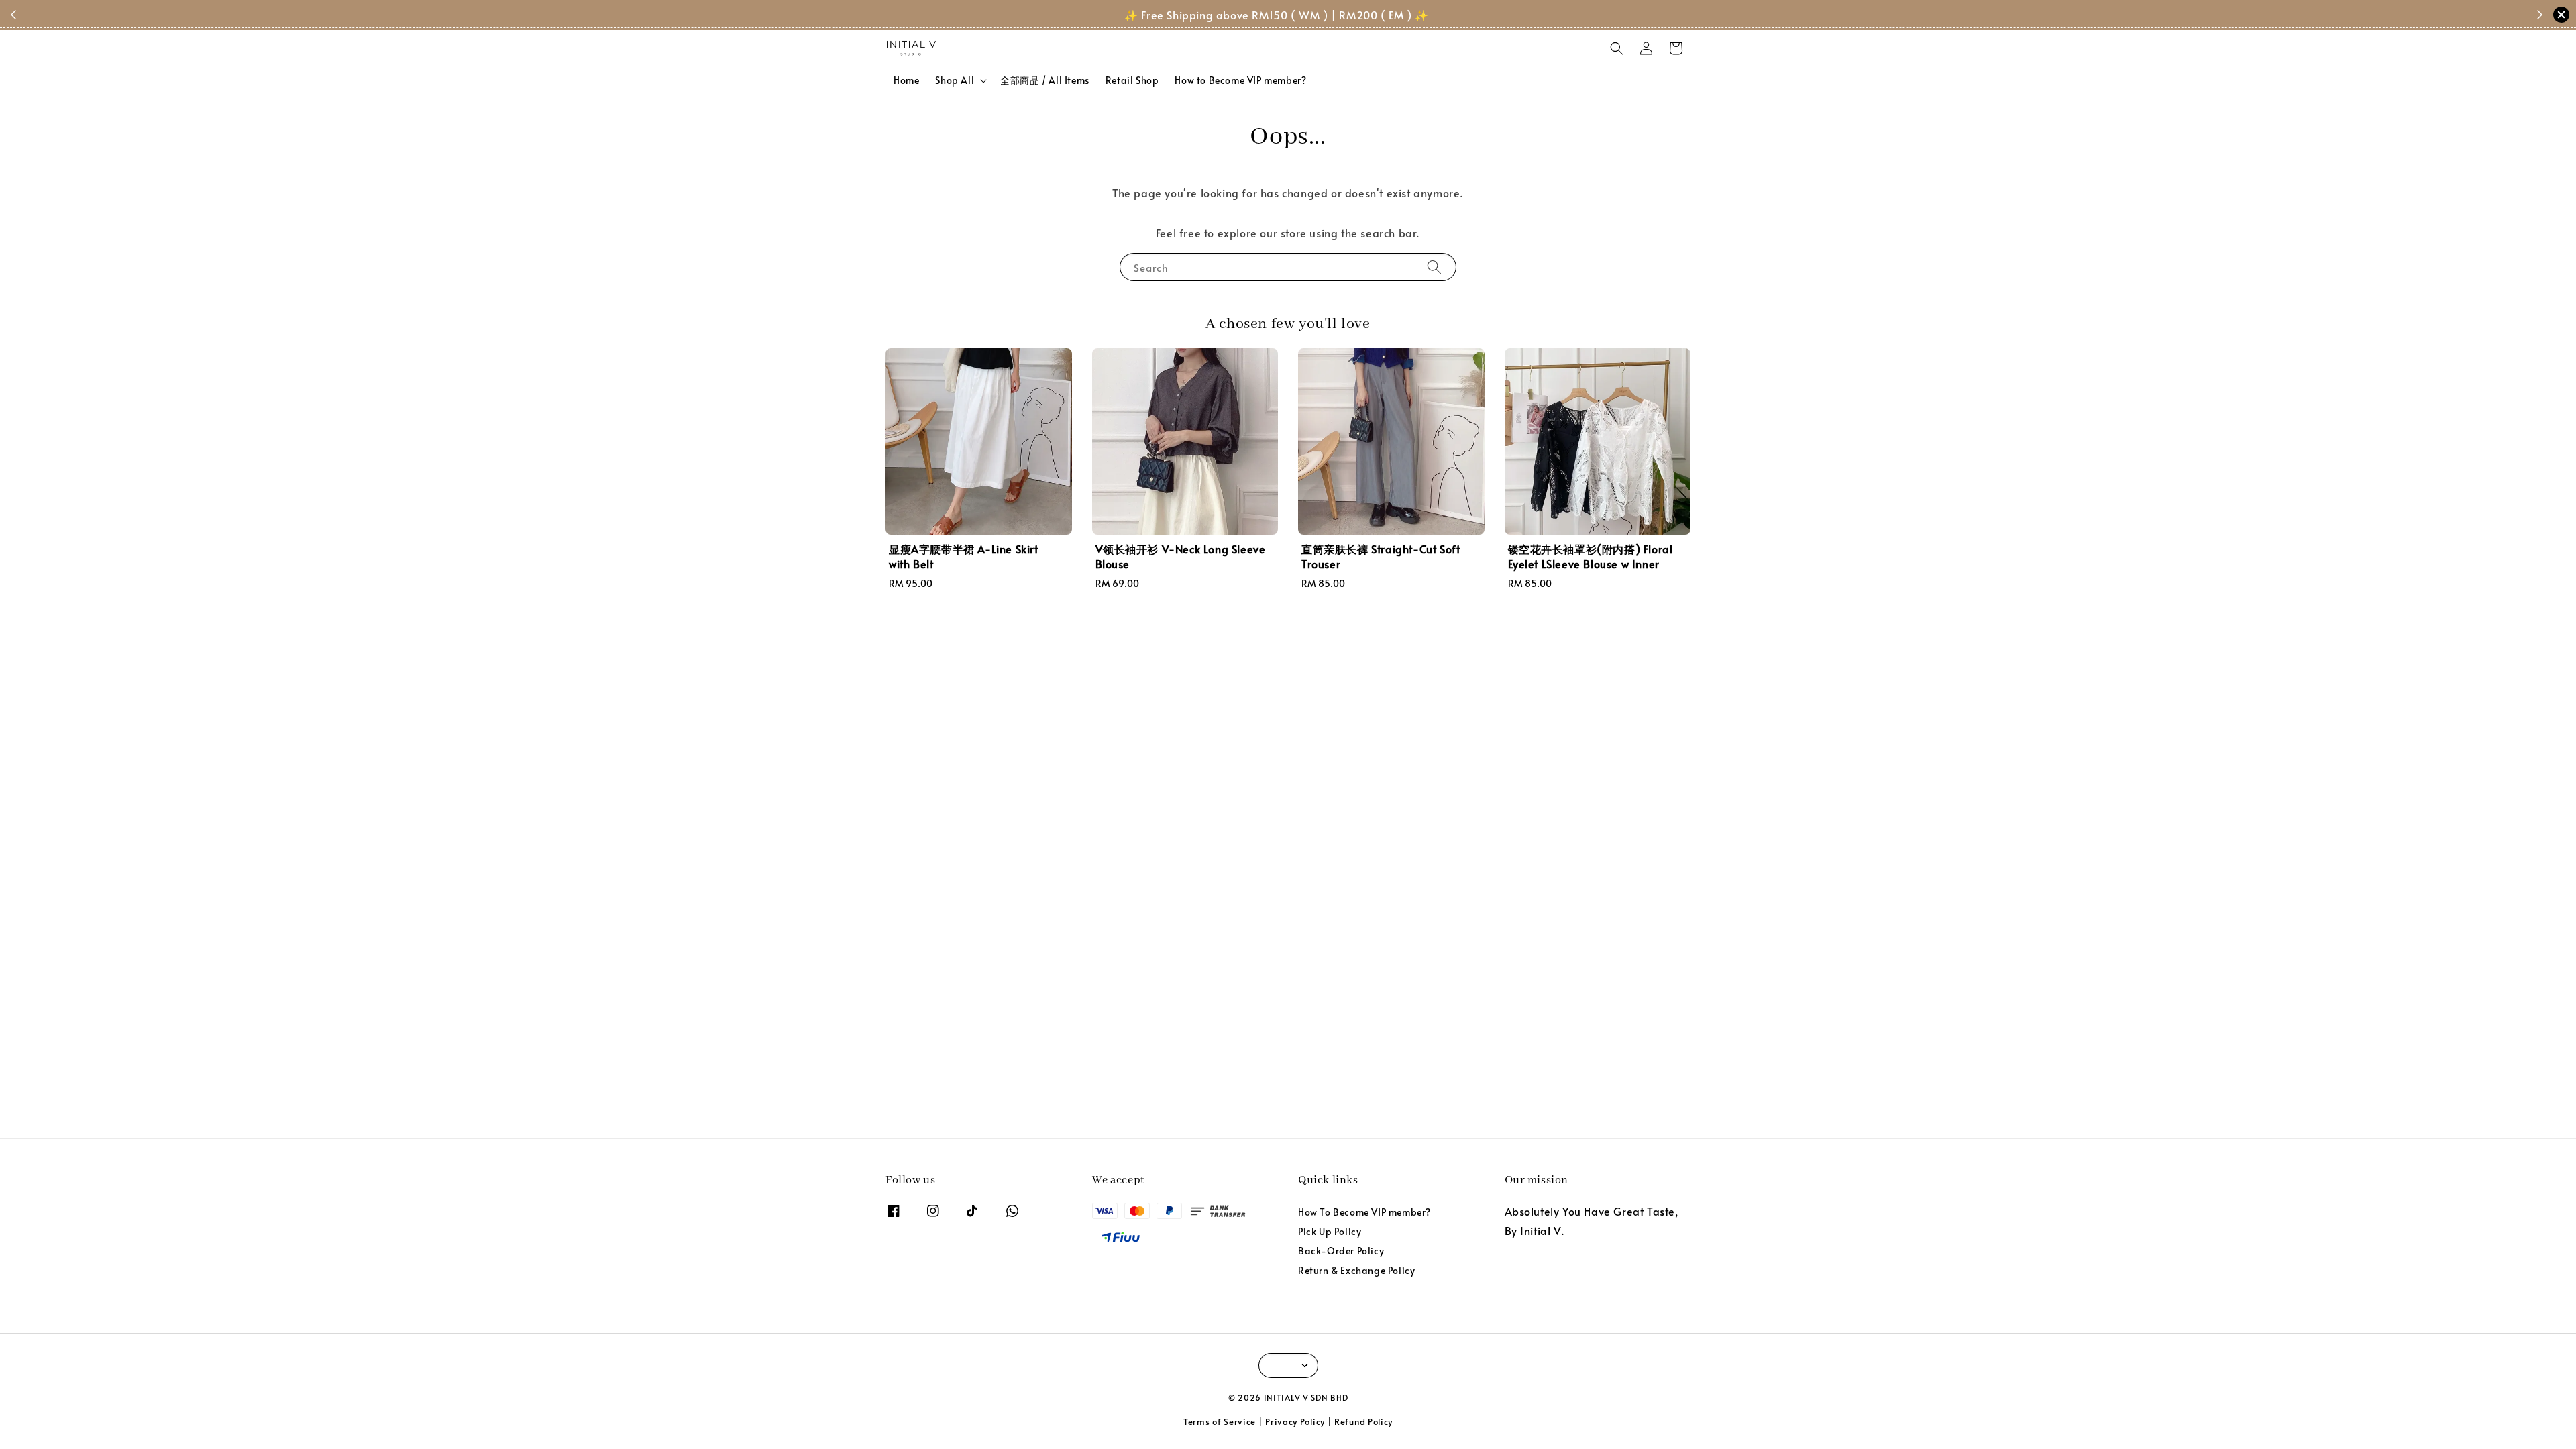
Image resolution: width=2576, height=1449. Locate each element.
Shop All (955, 80)
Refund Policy (1363, 1421)
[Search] (1434, 267)
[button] (1617, 48)
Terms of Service (1220, 1421)
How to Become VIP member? (1240, 80)
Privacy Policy (1295, 1421)
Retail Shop (1132, 80)
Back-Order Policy (1341, 1251)
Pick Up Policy (1330, 1231)
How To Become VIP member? (1364, 1212)
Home (906, 80)
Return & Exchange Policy (1356, 1270)
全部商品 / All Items (1045, 80)
